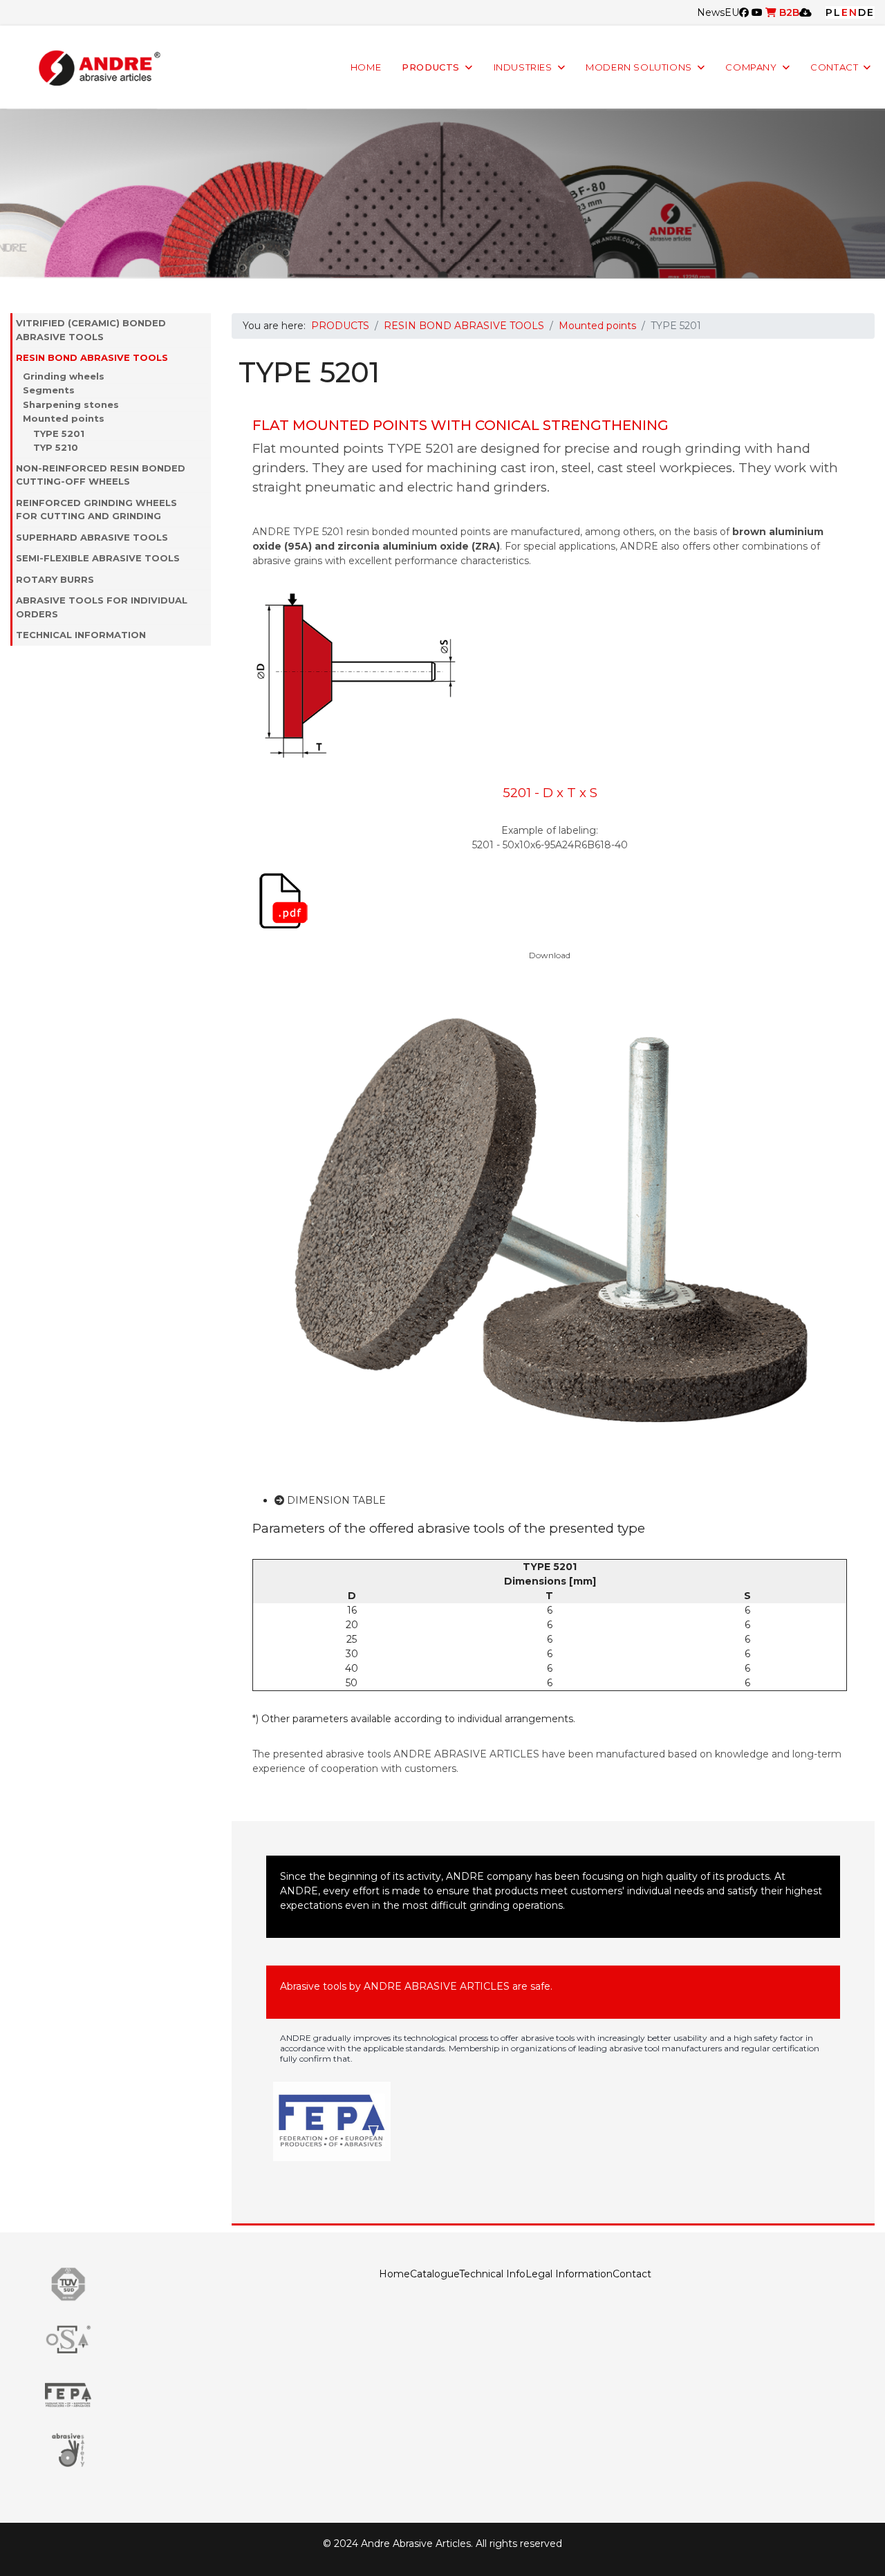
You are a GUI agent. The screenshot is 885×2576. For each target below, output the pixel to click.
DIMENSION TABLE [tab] (335, 1500)
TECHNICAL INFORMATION (81, 635)
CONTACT (834, 67)
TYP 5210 (56, 447)
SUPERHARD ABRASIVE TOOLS (92, 537)
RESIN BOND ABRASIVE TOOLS (92, 357)
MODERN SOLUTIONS (639, 67)
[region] (442, 194)
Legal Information (569, 2274)
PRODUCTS (431, 67)
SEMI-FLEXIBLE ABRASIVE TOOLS (98, 558)
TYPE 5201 (59, 433)
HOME (366, 67)
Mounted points (64, 418)
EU (732, 12)
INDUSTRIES (523, 67)
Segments (49, 390)
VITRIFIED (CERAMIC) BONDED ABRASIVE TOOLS (91, 330)
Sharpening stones (71, 404)
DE (866, 12)
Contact (632, 2274)
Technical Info (492, 2274)
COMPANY (751, 67)
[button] (204, 330)
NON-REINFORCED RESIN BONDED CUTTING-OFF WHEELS (101, 475)
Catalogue (435, 2274)
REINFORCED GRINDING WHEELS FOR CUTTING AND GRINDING (96, 510)
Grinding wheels (64, 376)
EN (850, 12)
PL (833, 12)
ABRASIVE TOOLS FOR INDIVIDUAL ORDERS (102, 607)
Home (394, 2274)
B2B (788, 12)
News (711, 12)
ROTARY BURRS (55, 579)
